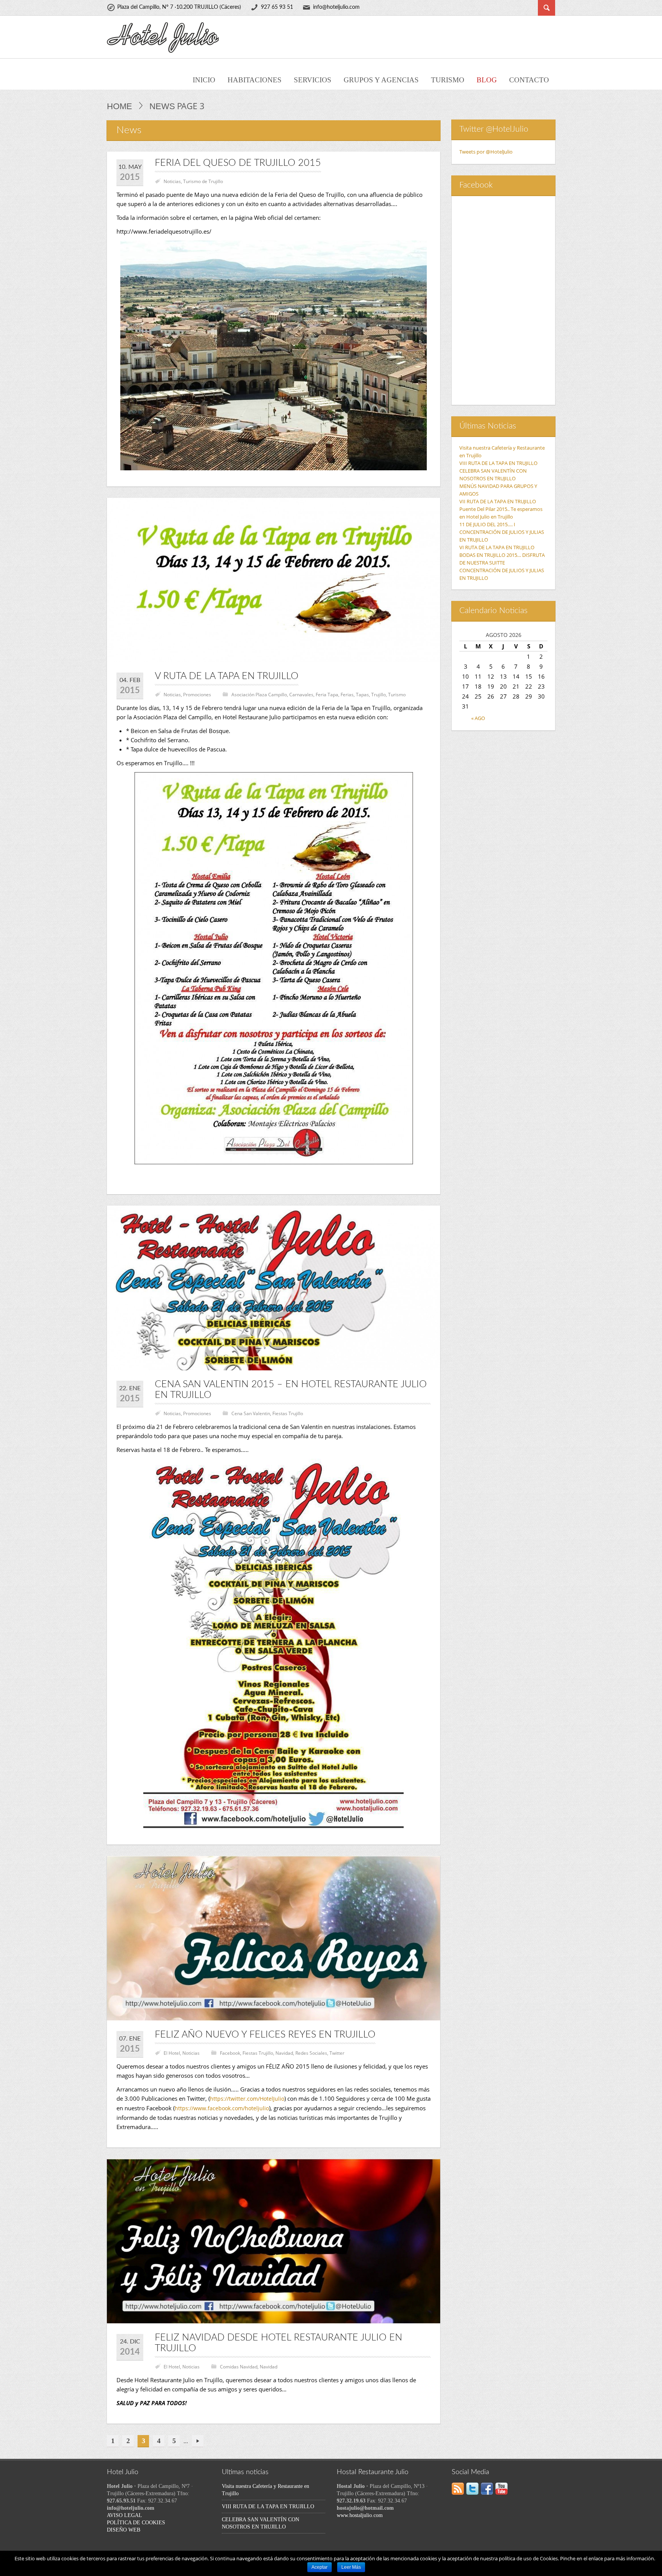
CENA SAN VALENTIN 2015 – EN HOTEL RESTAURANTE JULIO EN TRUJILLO (291, 1390)
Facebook (230, 2053)
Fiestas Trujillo (288, 1413)
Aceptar (320, 2567)
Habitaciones (255, 80)
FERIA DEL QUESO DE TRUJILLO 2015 (238, 163)
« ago (478, 718)
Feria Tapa (327, 695)
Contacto (529, 80)
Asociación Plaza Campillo (259, 695)
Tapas (362, 695)
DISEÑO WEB (124, 2530)
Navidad (284, 2053)
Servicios (313, 80)
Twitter (337, 2053)
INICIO (204, 80)
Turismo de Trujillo (203, 181)
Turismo (448, 80)
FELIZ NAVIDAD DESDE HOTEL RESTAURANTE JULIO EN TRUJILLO (279, 2343)
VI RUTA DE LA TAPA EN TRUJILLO (497, 547)
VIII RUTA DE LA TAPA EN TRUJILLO (498, 463)
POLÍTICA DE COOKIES (136, 2523)
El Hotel (172, 2053)
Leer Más (351, 2567)
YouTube (501, 2489)
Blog (487, 80)
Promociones (197, 695)
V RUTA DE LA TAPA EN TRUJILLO (227, 676)
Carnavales (301, 695)
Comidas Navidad (239, 2367)
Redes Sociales (311, 2053)
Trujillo (379, 695)
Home (120, 106)
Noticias (172, 181)
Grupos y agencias (381, 80)
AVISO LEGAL (125, 2515)
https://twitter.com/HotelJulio (247, 2099)
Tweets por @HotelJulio (486, 152)
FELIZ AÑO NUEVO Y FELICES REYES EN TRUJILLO (265, 2035)
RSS (458, 2489)
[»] (198, 2441)
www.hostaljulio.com (360, 2515)
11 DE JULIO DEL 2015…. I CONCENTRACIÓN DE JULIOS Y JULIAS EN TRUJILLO (502, 532)
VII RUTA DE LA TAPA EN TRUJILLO (498, 501)
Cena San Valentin (251, 1413)
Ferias (347, 695)
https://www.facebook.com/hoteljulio (222, 2108)
